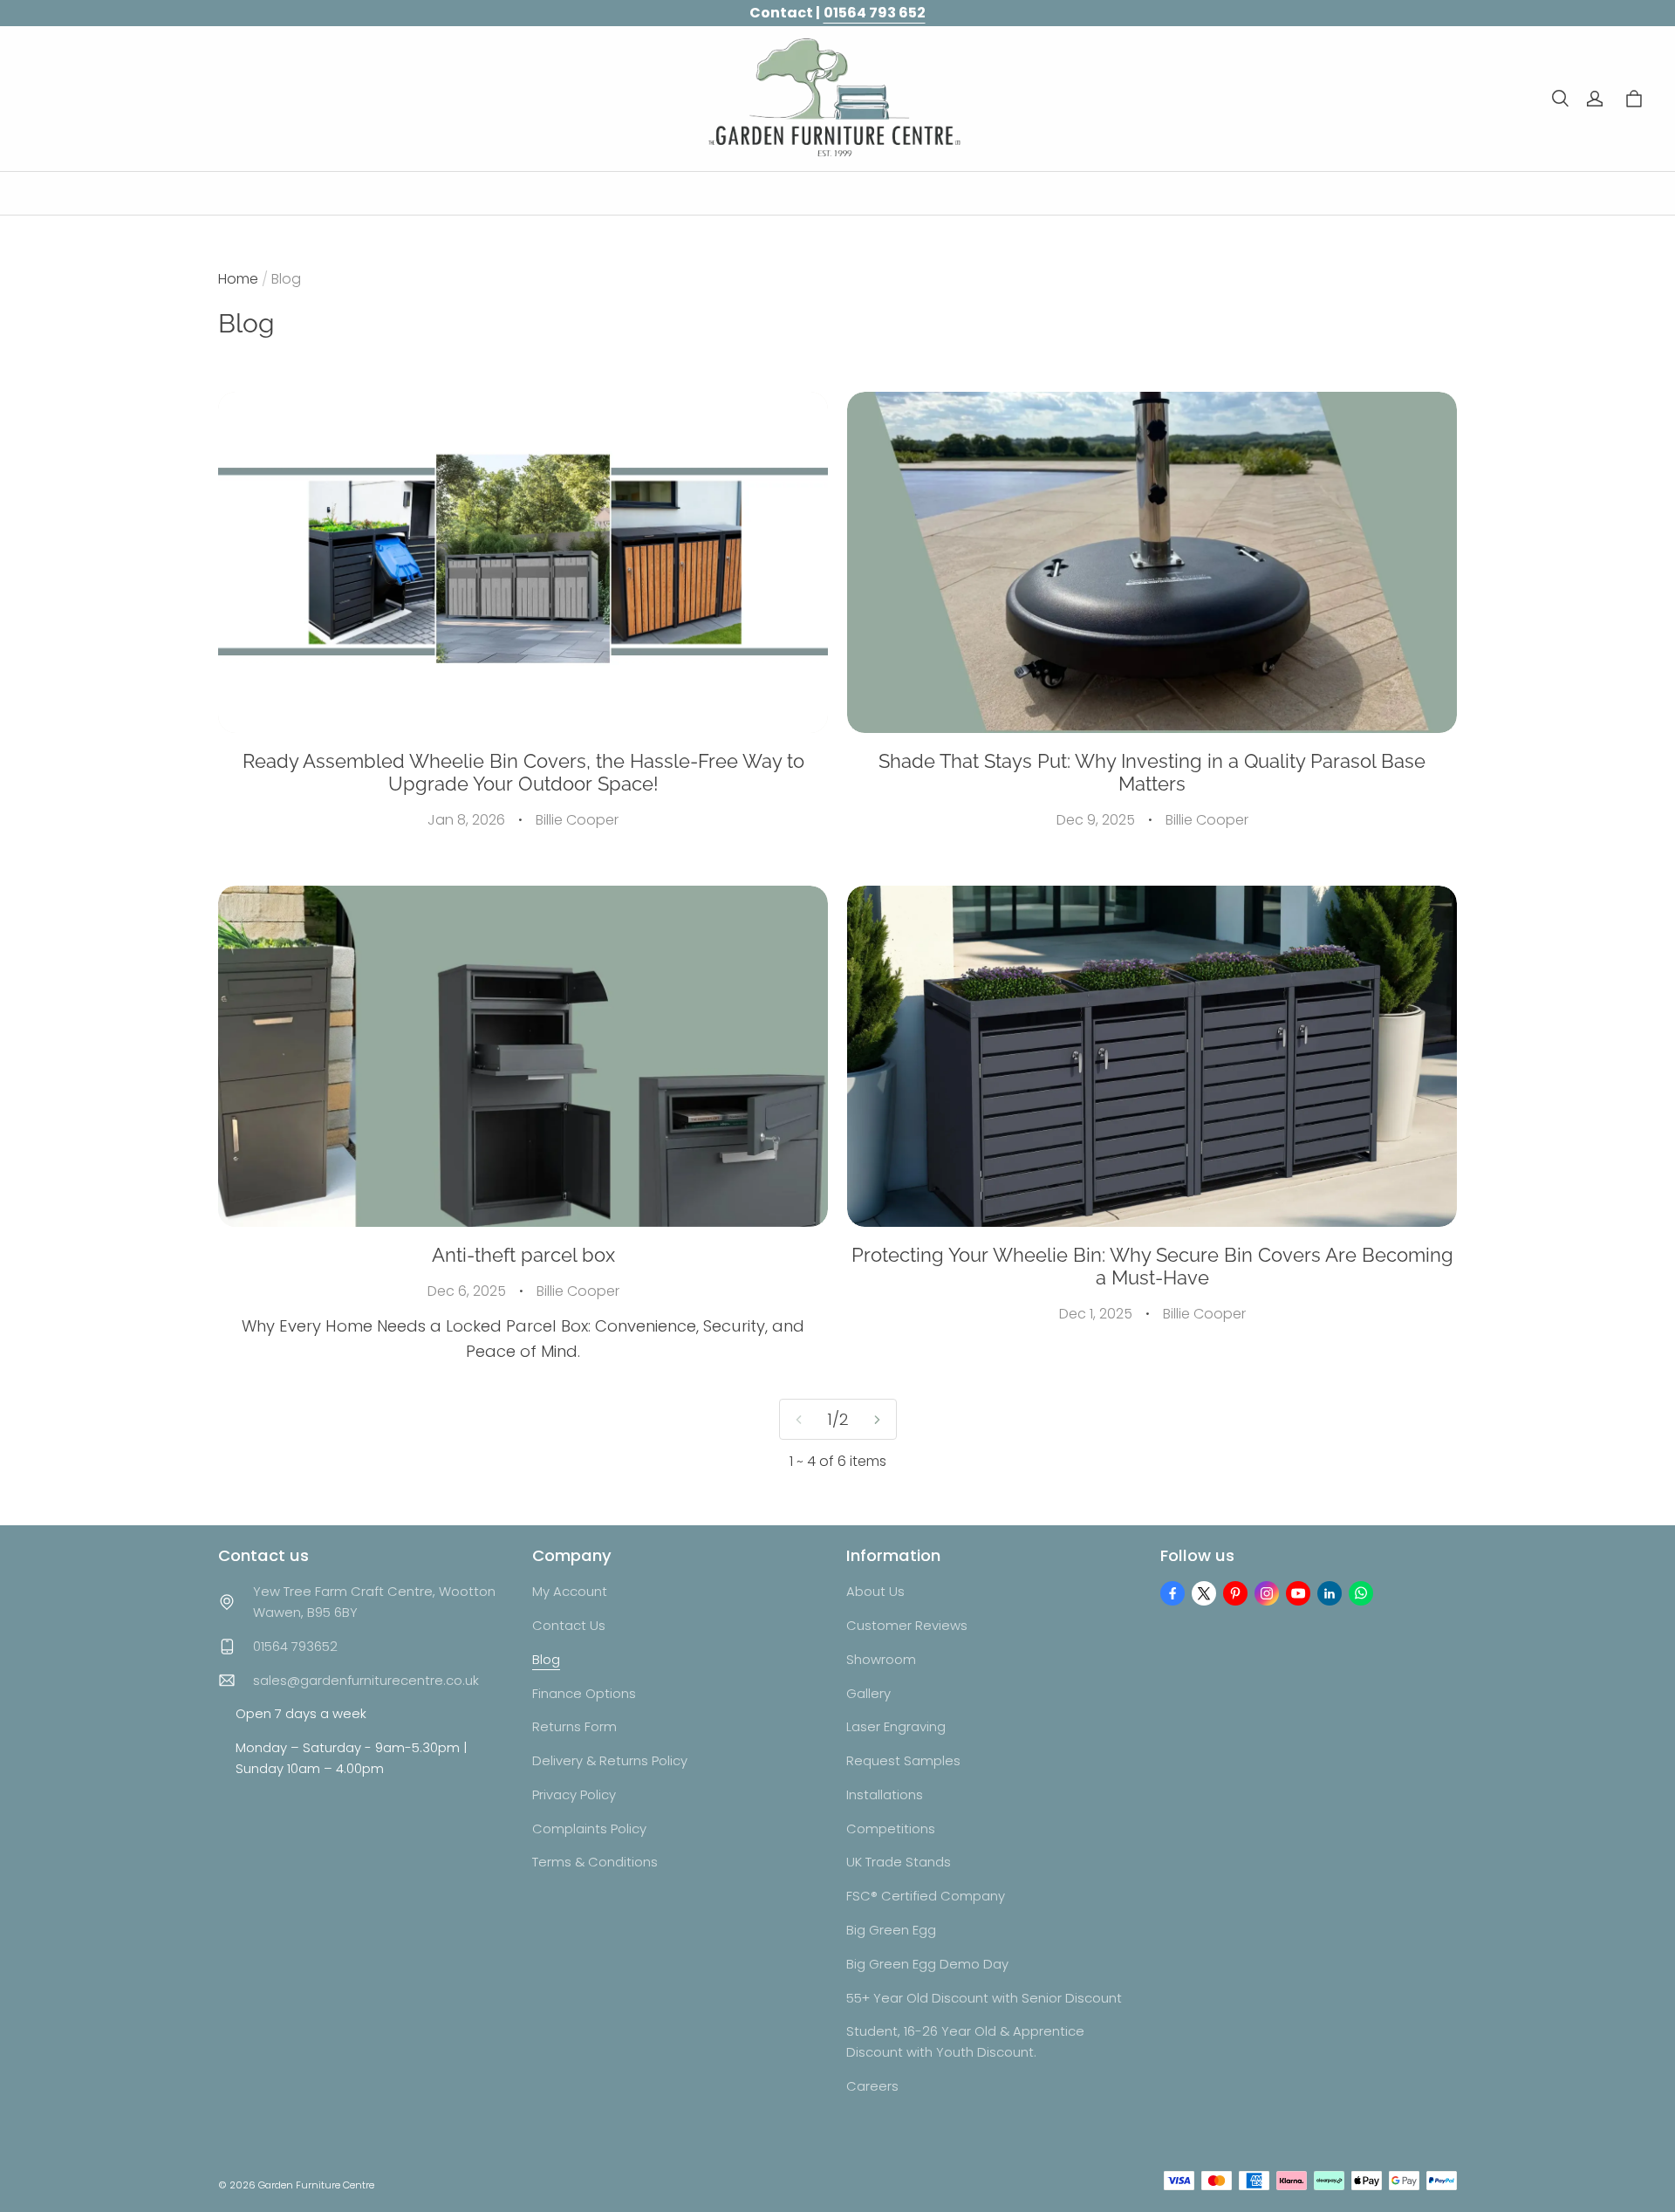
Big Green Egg (891, 1930)
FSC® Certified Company (926, 1896)
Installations (885, 1794)
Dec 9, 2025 (1096, 820)
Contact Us (569, 1625)
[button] (1560, 99)
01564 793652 (295, 1646)
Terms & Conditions (595, 1862)
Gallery (868, 1693)
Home (238, 279)
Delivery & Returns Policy (610, 1760)
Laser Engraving (896, 1726)
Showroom (881, 1659)
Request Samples (903, 1760)
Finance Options (584, 1693)
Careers (872, 2086)
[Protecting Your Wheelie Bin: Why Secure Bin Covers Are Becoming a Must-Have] (1152, 1056)
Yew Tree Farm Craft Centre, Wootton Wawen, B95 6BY (374, 1602)
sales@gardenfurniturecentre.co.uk (366, 1680)
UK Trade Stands (899, 1862)
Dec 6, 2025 (467, 1291)
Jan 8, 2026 (466, 820)
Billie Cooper (577, 820)
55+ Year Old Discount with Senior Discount (984, 1998)
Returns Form (574, 1726)
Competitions (891, 1828)
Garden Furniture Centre (316, 2185)
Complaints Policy (589, 1828)
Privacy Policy (574, 1794)
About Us (875, 1591)
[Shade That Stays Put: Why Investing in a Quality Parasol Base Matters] (1152, 562)
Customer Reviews (907, 1625)
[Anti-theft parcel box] (523, 1056)
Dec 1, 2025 (1096, 1314)
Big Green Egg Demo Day (927, 1964)
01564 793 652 (875, 13)
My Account (570, 1591)
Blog (546, 1659)
